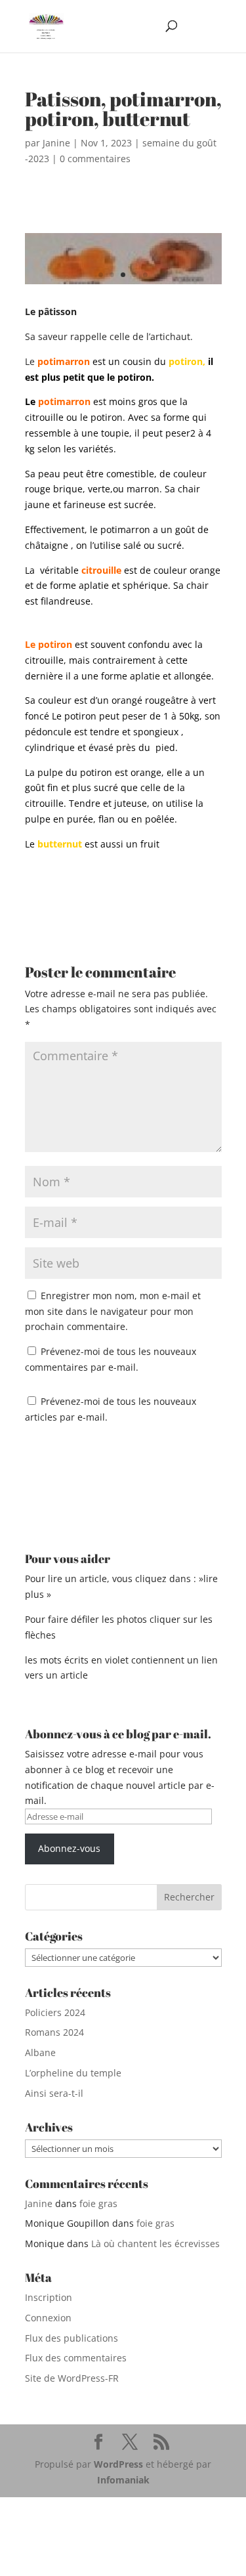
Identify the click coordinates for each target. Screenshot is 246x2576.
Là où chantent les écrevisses (155, 2243)
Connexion (48, 2318)
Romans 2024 (54, 2032)
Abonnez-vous (69, 1848)
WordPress (118, 2464)
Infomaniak (123, 2480)
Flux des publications (72, 2338)
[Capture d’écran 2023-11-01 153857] (123, 284)
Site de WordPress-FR (72, 2378)
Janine (56, 143)
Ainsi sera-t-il (54, 2093)
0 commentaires (95, 159)
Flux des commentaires (76, 2358)
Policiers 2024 (55, 2012)
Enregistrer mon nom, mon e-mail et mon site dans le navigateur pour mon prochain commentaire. (113, 1311)
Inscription (49, 2297)
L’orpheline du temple (73, 2073)
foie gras (98, 2203)
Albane (40, 2052)
